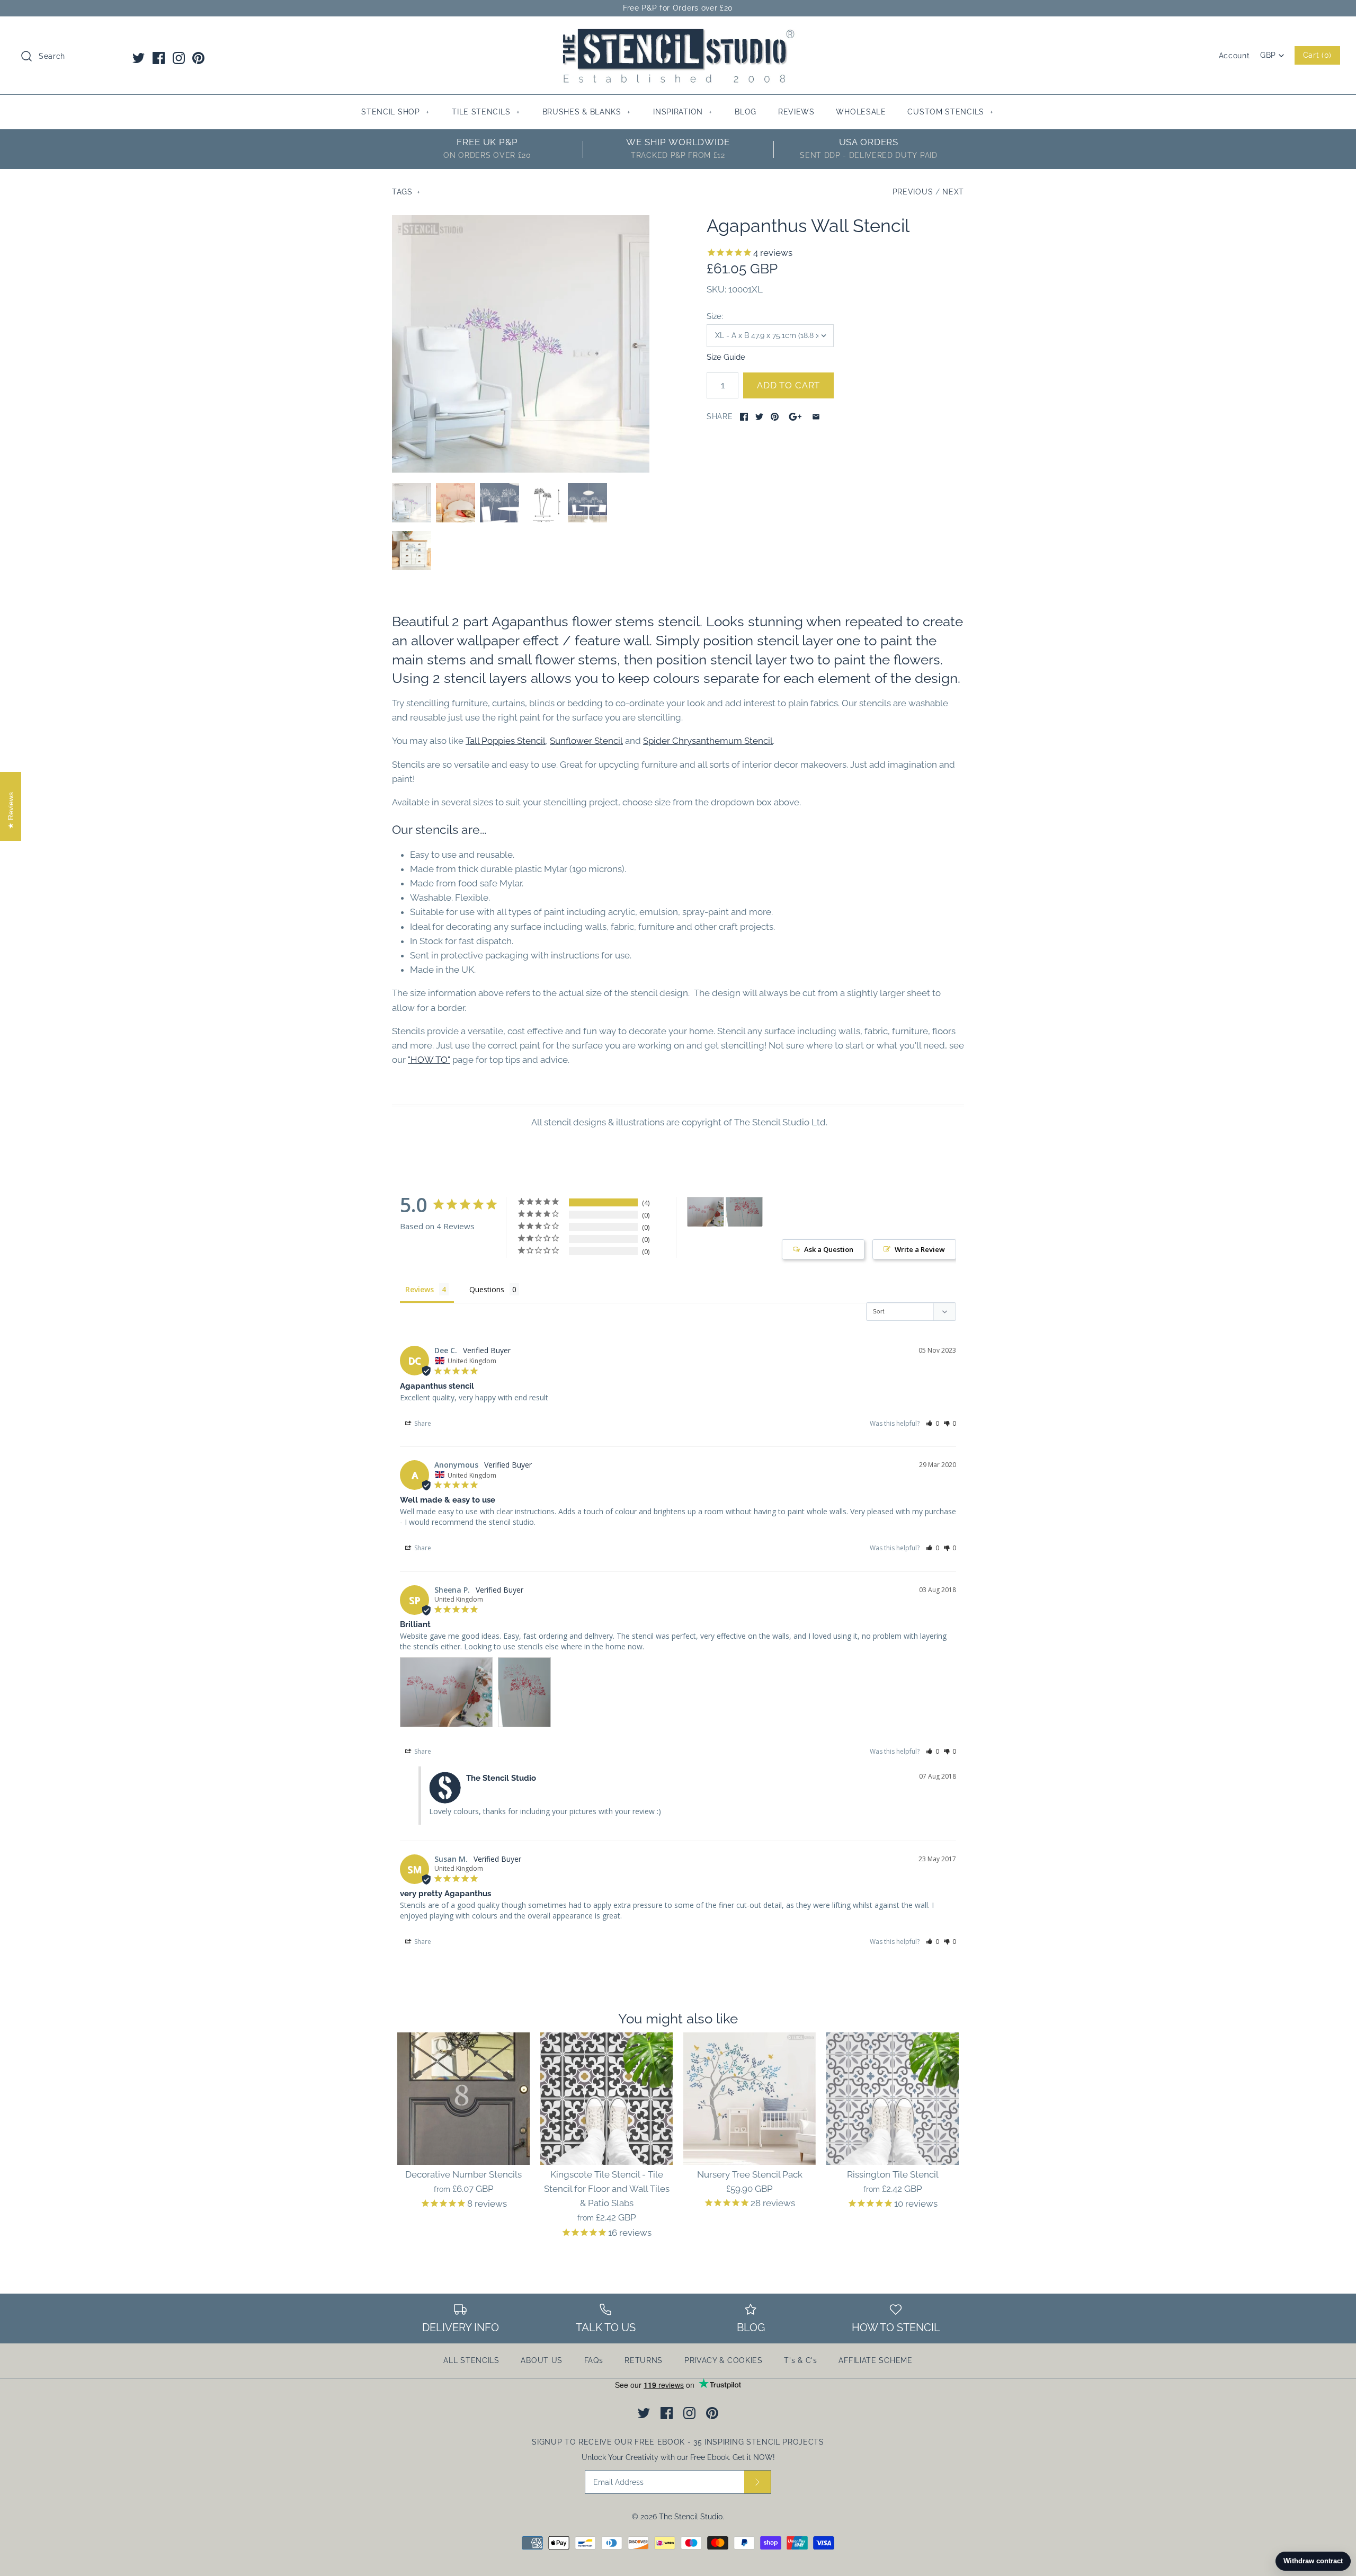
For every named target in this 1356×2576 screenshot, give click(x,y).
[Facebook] (159, 58)
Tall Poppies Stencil (506, 741)
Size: (715, 316)
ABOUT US (542, 2360)
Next (953, 192)
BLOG (746, 112)
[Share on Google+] (795, 417)
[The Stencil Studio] (678, 34)
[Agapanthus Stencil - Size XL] (587, 503)
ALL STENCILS (471, 2360)
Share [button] (422, 1423)
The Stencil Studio (691, 2517)
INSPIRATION (683, 112)
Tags (406, 192)
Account (1234, 56)
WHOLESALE (861, 112)
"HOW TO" (429, 1060)
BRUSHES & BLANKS (587, 112)
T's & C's (800, 2360)
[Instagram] (179, 58)
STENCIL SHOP (395, 112)
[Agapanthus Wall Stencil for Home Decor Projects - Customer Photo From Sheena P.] (706, 1212)
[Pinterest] (198, 58)
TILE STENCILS (486, 112)
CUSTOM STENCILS (951, 112)
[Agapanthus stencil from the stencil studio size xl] (521, 344)
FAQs (594, 2360)
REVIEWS (796, 112)
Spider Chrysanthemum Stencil (708, 741)
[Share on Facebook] (744, 417)
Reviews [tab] (420, 1289)
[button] (933, 1423)
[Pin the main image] (775, 417)
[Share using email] (816, 417)
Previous (913, 192)
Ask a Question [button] (829, 1249)
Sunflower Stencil (586, 741)
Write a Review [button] (920, 1249)
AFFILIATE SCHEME (875, 2360)
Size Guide (726, 357)
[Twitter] (139, 58)
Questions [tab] (487, 1289)
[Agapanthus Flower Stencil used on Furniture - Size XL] (412, 550)
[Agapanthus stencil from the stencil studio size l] (456, 503)
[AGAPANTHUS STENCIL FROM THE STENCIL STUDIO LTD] (543, 503)
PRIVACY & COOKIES (724, 2360)
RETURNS (644, 2360)
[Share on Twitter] (759, 417)
